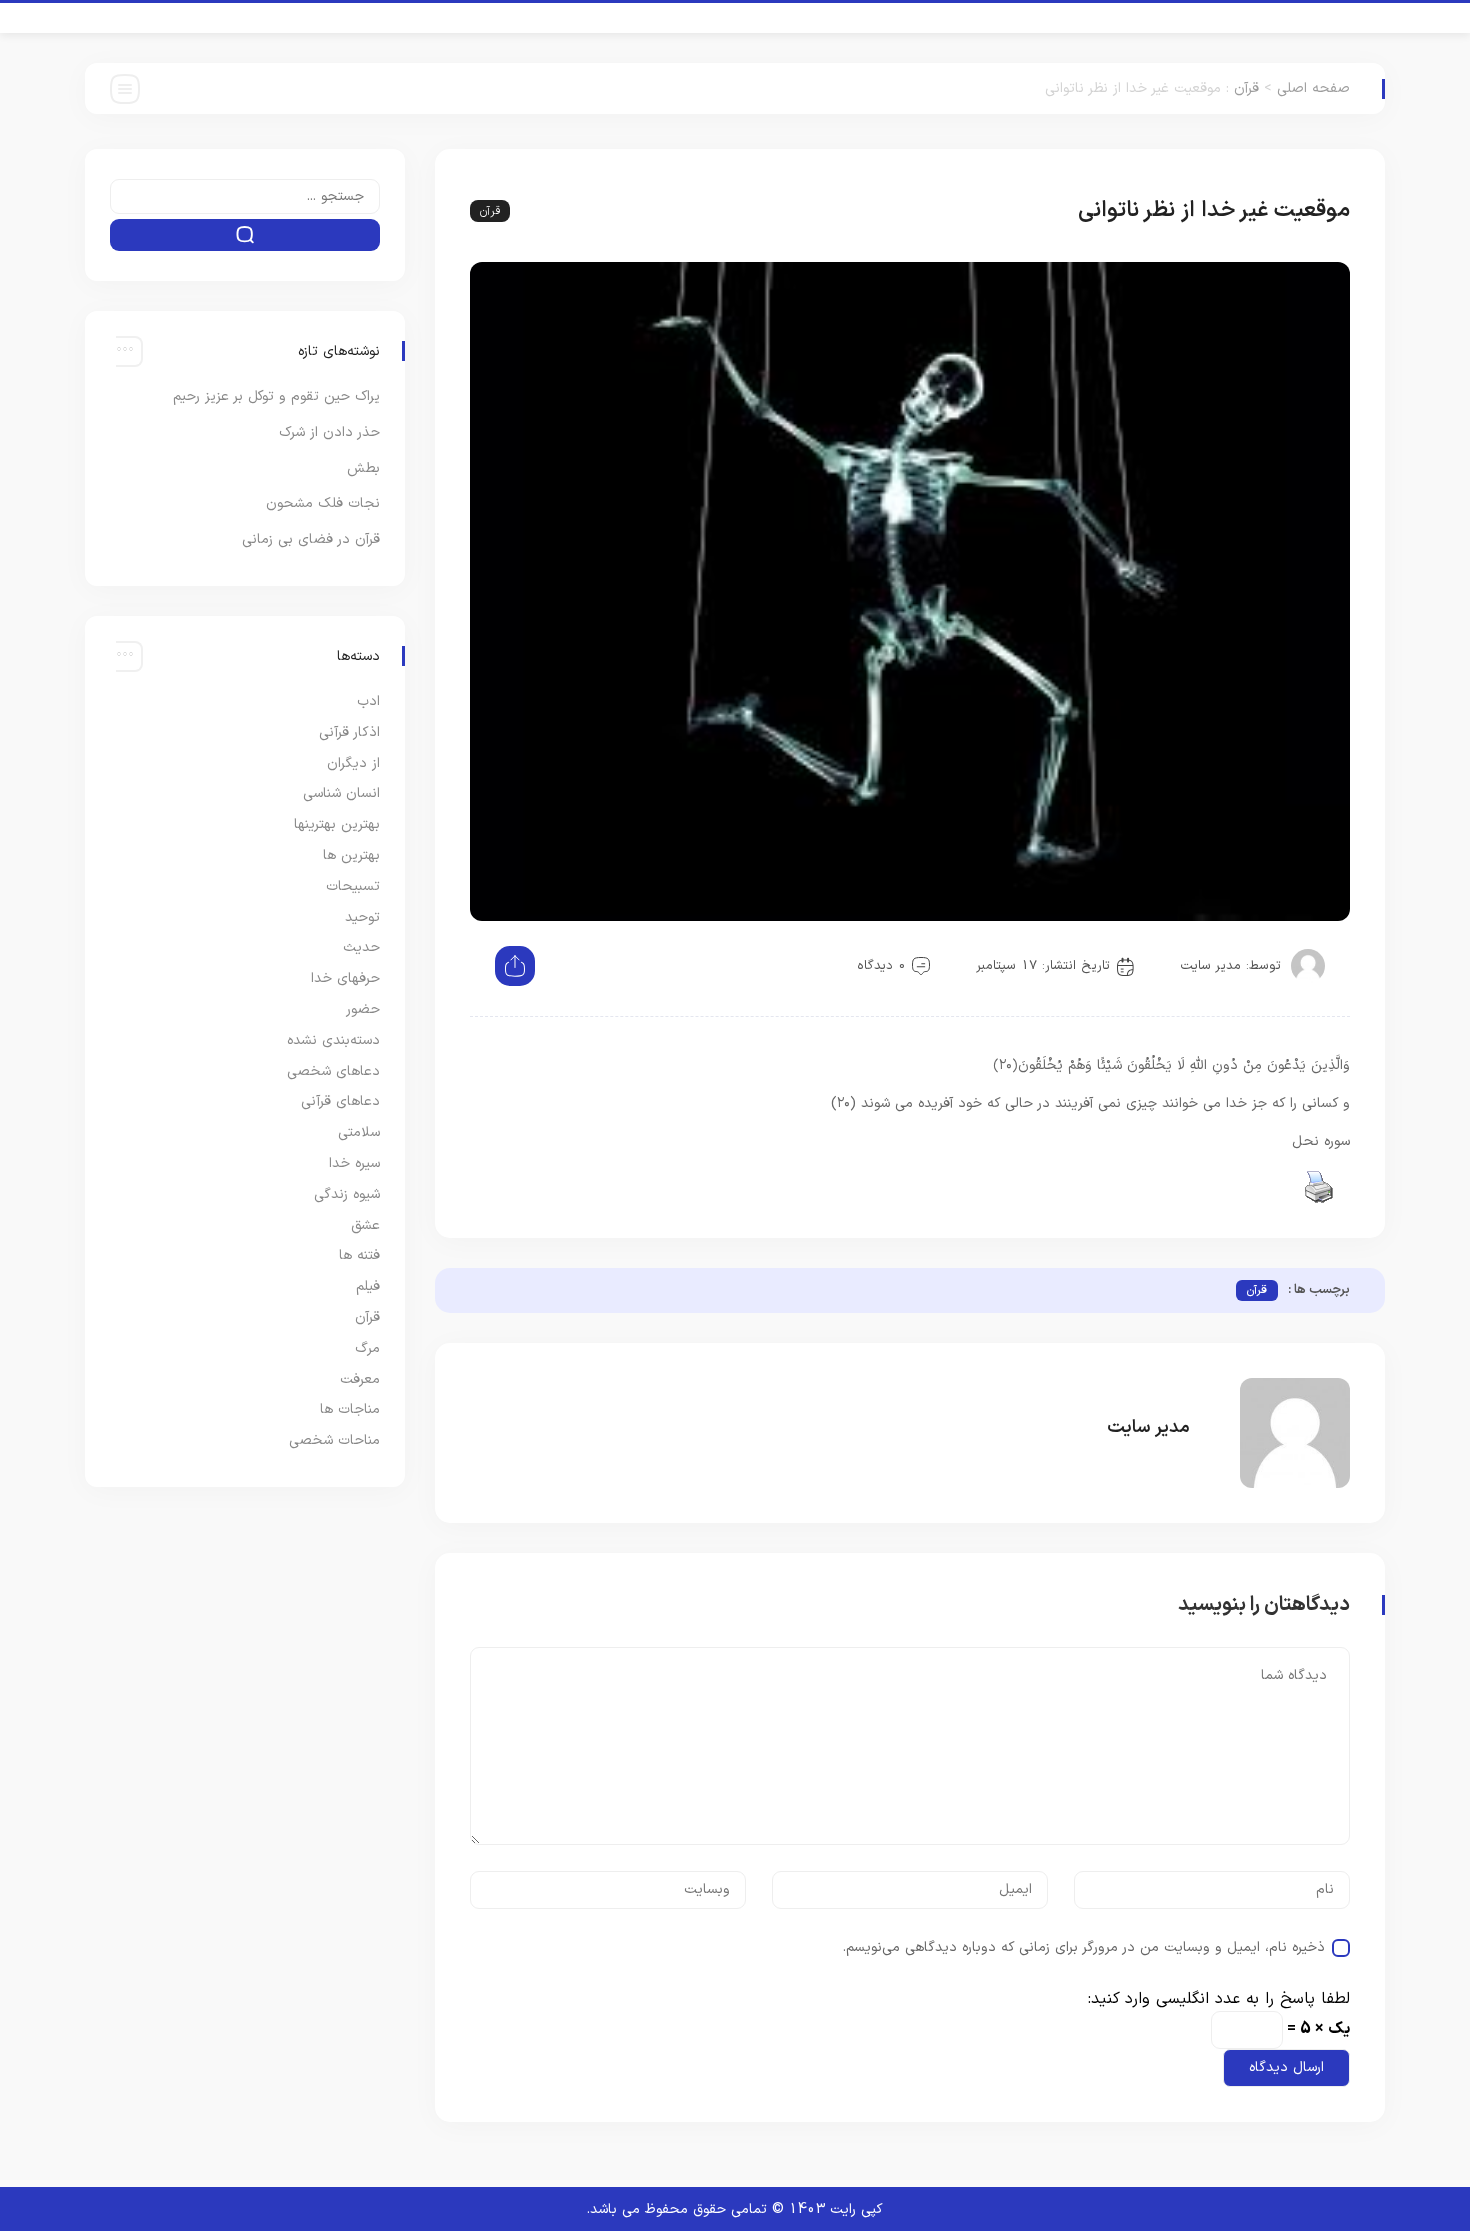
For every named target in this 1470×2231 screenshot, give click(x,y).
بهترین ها (351, 855)
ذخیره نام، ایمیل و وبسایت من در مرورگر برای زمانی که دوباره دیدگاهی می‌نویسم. (1084, 1947)
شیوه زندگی (347, 1194)
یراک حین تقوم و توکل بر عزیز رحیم (276, 396)
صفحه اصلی (1313, 88)
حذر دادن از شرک (329, 432)
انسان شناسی (341, 793)
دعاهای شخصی (333, 1071)
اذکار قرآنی (349, 732)
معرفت (360, 1379)
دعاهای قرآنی (340, 1101)
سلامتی (359, 1132)
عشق (365, 1225)
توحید (362, 917)
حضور (363, 1009)
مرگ (367, 1348)
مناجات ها (350, 1409)
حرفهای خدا (345, 978)
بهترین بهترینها (337, 824)
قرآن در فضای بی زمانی (311, 539)
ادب (368, 701)
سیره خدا (354, 1163)
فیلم (368, 1286)
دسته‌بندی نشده (333, 1040)
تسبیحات (353, 886)
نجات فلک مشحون (323, 503)
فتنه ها (359, 1255)
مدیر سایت (1210, 966)
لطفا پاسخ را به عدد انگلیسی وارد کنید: (1219, 1999)
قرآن (1246, 88)
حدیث (361, 947)
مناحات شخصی (334, 1440)
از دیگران (353, 763)
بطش (363, 468)
